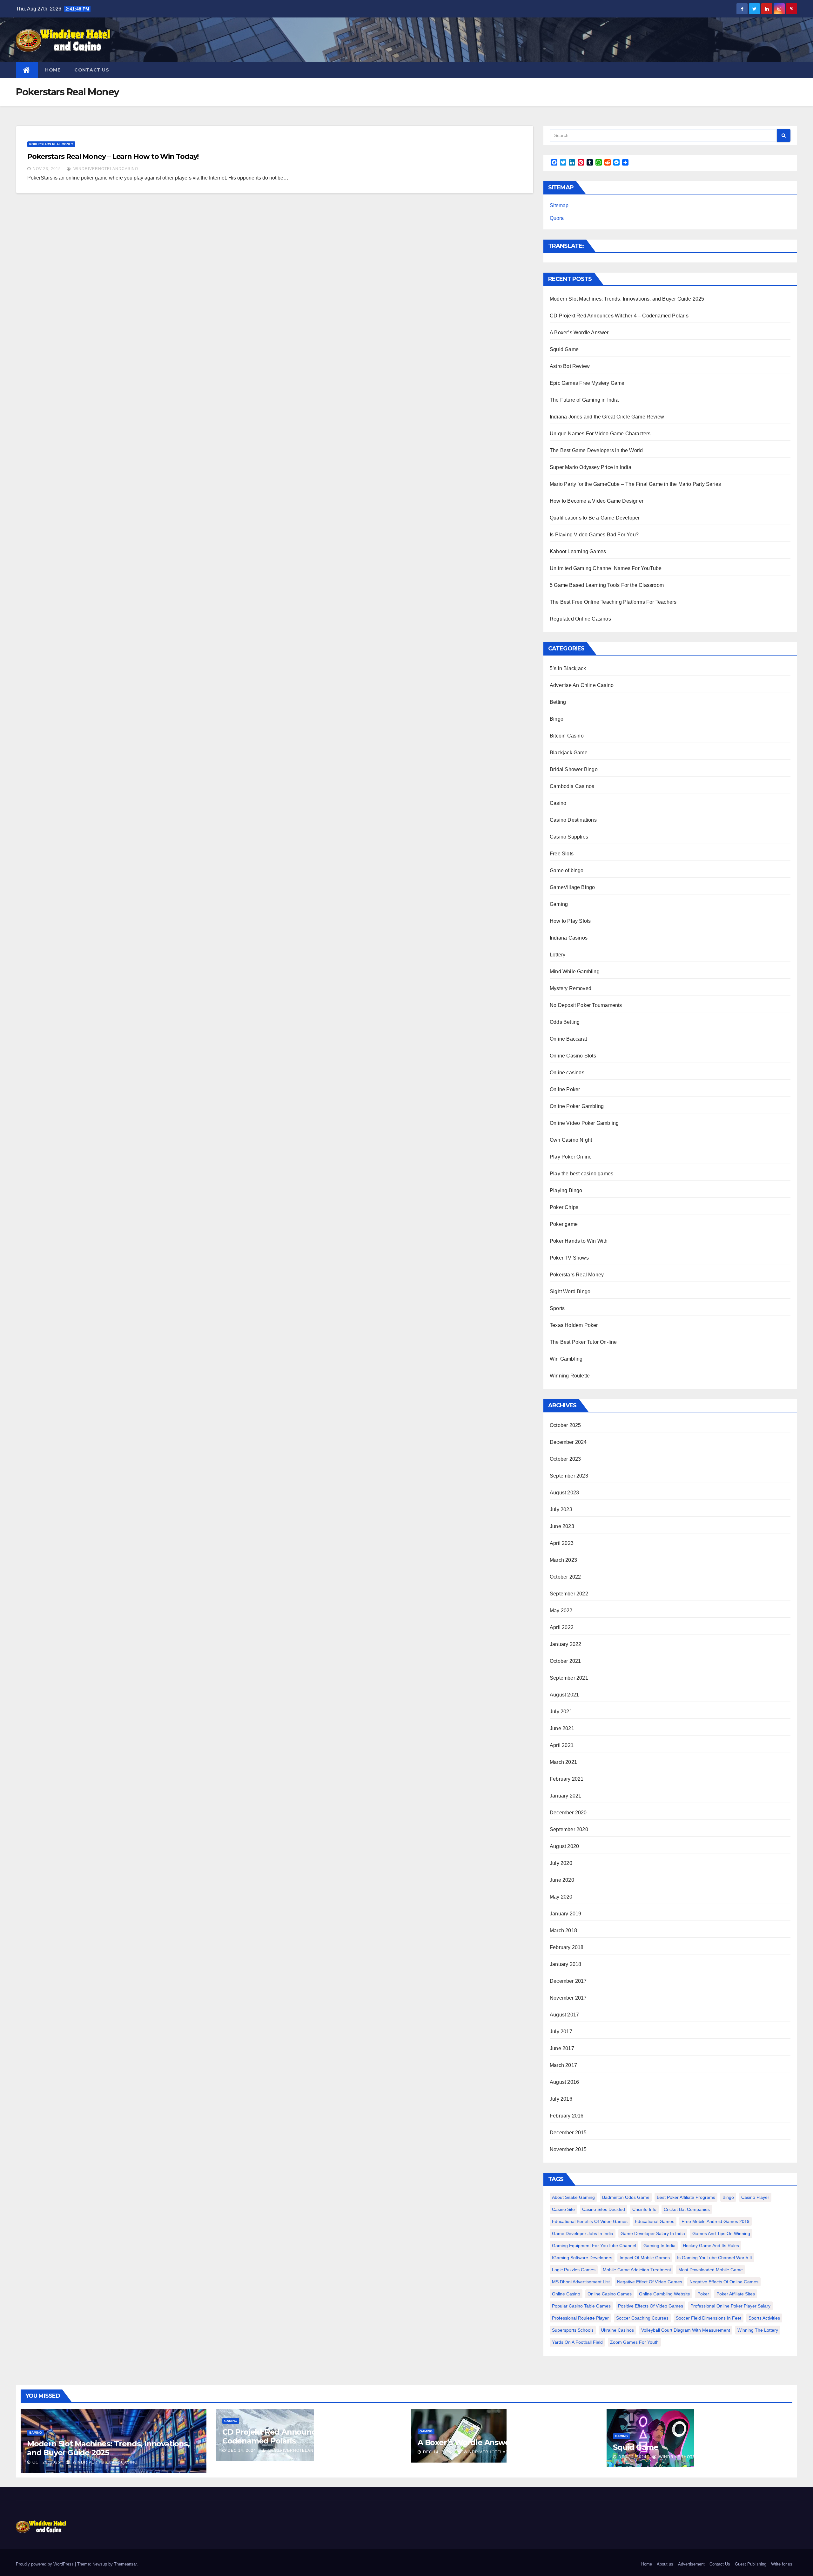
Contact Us (92, 70)
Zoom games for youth (634, 2342)
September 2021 (569, 1678)
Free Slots (562, 854)
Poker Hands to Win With (579, 1241)
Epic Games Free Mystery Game (587, 383)
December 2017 (568, 1981)
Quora (557, 218)
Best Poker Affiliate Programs (686, 2197)
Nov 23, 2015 (47, 169)
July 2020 (561, 1863)
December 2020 (568, 1813)
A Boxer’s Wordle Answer (579, 333)
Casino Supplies (569, 837)
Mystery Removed (571, 988)
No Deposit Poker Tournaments (586, 1005)
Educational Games (655, 2221)
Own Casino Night (571, 1140)
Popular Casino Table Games (581, 2306)
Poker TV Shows (569, 1258)
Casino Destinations (573, 820)
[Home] (27, 70)
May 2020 (561, 1897)
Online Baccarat (568, 1039)
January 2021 (565, 1796)
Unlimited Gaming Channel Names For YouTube (606, 568)
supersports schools (573, 2330)
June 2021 (562, 1728)
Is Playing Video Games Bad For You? (594, 535)
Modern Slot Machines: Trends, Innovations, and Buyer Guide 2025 (627, 299)
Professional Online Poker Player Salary (730, 2306)
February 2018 (567, 1947)
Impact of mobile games (645, 2258)
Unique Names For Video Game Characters (600, 434)
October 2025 (565, 1425)
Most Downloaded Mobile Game (711, 2270)
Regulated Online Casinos (580, 619)
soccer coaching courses (642, 2318)
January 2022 (565, 1644)
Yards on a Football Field (577, 2342)
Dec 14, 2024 (242, 2450)
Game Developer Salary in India (653, 2233)
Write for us (782, 2564)
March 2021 (563, 1762)
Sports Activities (764, 2318)
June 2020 (562, 1880)
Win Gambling (566, 1359)
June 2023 (562, 1526)
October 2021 (565, 1661)
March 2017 (563, 2065)
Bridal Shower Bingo (574, 769)
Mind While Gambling (575, 972)
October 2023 (565, 1459)
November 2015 (568, 2149)
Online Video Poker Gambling (584, 1123)
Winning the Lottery (758, 2330)
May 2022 (561, 1611)
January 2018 (565, 1964)
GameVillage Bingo (572, 887)
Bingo (557, 719)
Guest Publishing (751, 2564)
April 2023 (562, 1543)
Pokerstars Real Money (51, 144)
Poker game (564, 1224)
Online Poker (565, 1089)
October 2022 (565, 1577)
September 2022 (569, 1594)
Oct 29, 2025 (46, 2462)
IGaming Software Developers (582, 2258)
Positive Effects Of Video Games (651, 2306)
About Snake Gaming (573, 2197)
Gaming (559, 904)
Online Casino (566, 2294)
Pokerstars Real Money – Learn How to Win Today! (113, 156)
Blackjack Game (569, 753)
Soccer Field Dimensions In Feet (709, 2318)
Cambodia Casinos (572, 786)
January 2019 (565, 1914)
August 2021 (564, 1695)
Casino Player (755, 2197)
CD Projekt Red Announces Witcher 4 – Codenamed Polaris (619, 316)
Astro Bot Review (570, 366)
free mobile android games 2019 (716, 2221)
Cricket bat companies (687, 2209)
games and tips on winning (721, 2233)
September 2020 (569, 1829)
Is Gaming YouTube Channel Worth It (715, 2258)
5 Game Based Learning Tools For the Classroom (607, 585)
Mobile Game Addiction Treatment (637, 2270)
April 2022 (562, 1627)
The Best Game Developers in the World (596, 450)
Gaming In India (659, 2246)
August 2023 (564, 1493)
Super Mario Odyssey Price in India (591, 467)
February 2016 (567, 2116)
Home (53, 70)
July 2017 (561, 2032)
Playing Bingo (566, 1190)
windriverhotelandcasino (105, 169)
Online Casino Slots (573, 1056)
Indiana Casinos (569, 938)
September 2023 (569, 1476)
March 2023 (563, 1560)
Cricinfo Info (644, 2209)
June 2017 (562, 2048)
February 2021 (567, 1779)
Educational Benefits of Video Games (590, 2221)
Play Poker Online (571, 1157)
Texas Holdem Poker (574, 1325)
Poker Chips (564, 1207)
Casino (558, 803)
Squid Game (564, 349)
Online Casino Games (610, 2294)
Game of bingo (567, 870)
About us (665, 2564)
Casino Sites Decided (604, 2209)
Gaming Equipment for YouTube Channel (594, 2246)
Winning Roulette (570, 1376)
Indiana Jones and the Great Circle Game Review (607, 417)
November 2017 (568, 1998)
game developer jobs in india (583, 2233)
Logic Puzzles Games (574, 2270)
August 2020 (564, 1846)
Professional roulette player (580, 2318)
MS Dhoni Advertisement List (581, 2282)
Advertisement (691, 2564)
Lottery (558, 955)
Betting (558, 702)
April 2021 (562, 1745)
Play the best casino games (581, 1174)
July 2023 (561, 1509)
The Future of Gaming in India (584, 400)
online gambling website (665, 2294)
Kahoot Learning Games (578, 551)
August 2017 (564, 2015)
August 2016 (564, 2082)
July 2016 (561, 2099)
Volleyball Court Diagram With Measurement (686, 2330)
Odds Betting (565, 1022)
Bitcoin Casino (567, 736)
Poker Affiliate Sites (736, 2294)
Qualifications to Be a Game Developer (595, 518)
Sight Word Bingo (570, 1291)
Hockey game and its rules (711, 2246)
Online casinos (567, 1073)
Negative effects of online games (724, 2282)
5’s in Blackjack (568, 668)
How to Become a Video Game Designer (597, 501)
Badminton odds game (626, 2197)
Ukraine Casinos (617, 2330)
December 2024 (568, 1442)
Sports (557, 1308)
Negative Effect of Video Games (650, 2282)
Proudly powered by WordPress (45, 2564)
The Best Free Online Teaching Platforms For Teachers (613, 602)
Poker (703, 2294)
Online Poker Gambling (577, 1106)
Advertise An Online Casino (582, 685)
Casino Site (563, 2209)
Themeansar (125, 2564)
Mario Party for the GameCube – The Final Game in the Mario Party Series (635, 484)
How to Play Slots (570, 921)
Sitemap (559, 205)
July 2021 (561, 1712)
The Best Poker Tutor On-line (583, 1342)
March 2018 (563, 1930)
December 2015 (568, 2133)
